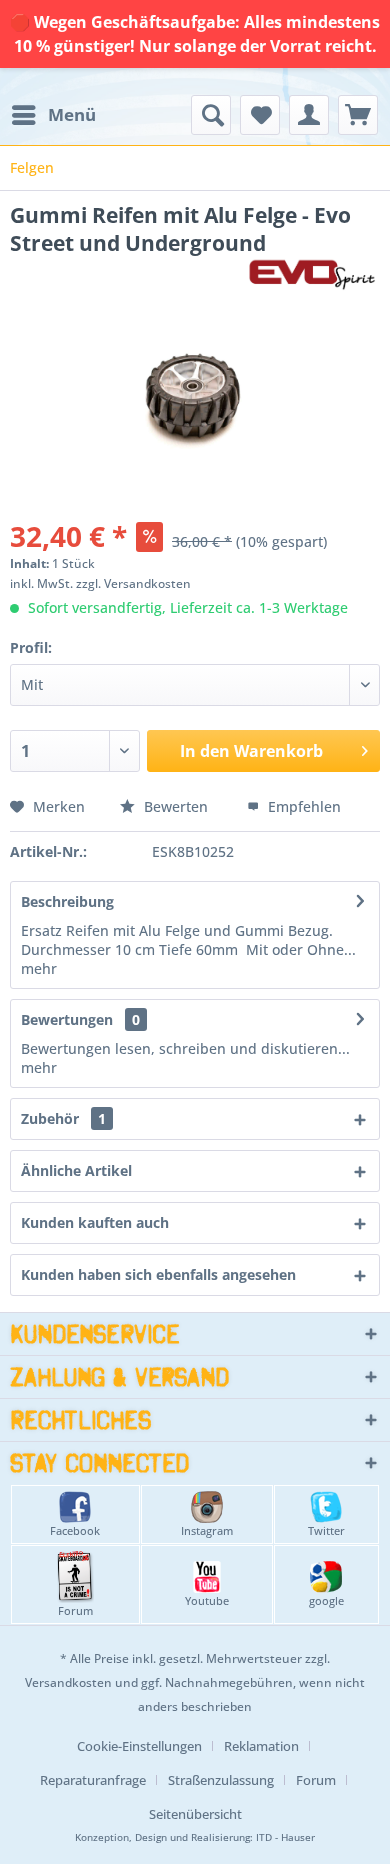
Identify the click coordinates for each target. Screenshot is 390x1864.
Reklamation (261, 1746)
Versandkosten (68, 1682)
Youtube (207, 1600)
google (326, 1600)
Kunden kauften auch (95, 1222)
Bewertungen (67, 1019)
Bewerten (176, 806)
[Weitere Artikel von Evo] (311, 274)
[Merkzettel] (260, 115)
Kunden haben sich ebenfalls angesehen (158, 1274)
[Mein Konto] (309, 115)
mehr (39, 968)
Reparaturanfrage (93, 1780)
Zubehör (63, 1118)
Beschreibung (67, 901)
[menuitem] (53, 115)
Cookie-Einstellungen (139, 1746)
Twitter (326, 1530)
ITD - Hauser (285, 1837)
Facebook (75, 1530)
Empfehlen (302, 806)
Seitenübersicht (195, 1814)
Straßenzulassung (221, 1780)
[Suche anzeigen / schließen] (211, 115)
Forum (75, 1610)
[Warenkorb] (358, 115)
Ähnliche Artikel (76, 1170)
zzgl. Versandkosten (133, 583)
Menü (72, 114)
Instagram (207, 1530)
